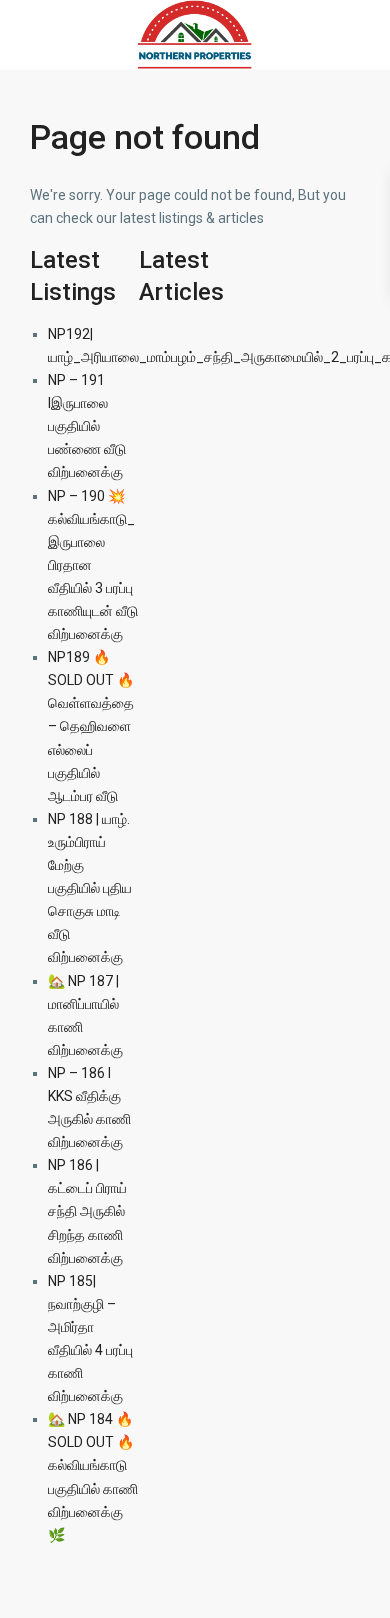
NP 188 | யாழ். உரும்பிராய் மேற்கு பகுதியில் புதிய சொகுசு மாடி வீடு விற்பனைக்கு (90, 888)
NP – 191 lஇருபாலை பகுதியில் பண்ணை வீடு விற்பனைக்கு (87, 426)
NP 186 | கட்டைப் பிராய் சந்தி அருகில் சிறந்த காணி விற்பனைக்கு (87, 1211)
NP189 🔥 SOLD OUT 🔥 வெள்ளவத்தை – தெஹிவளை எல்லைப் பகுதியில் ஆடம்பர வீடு (91, 726)
